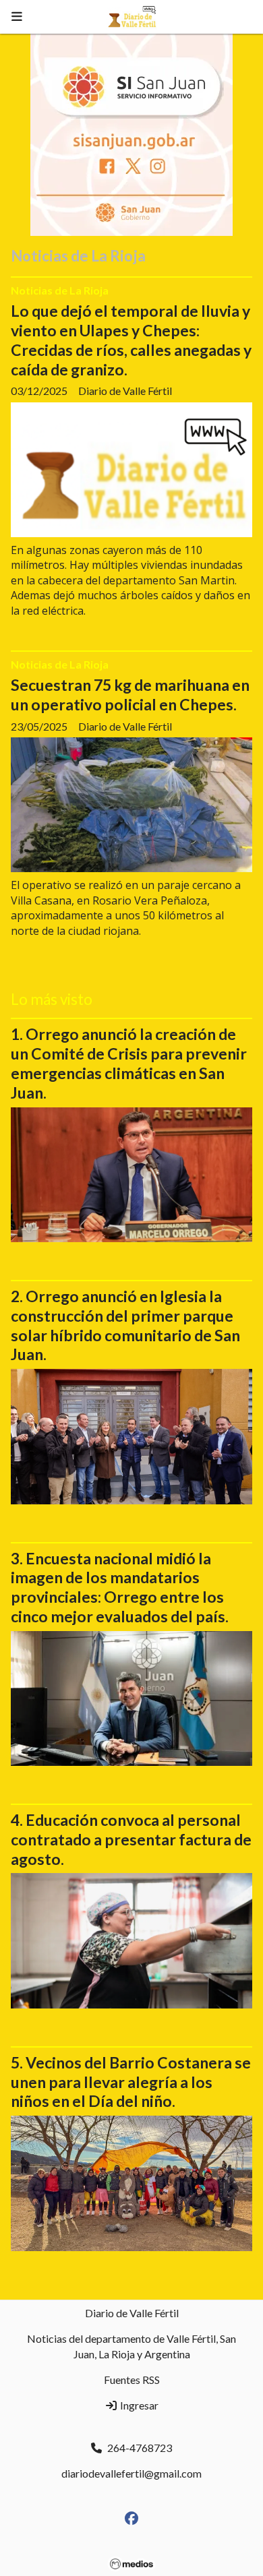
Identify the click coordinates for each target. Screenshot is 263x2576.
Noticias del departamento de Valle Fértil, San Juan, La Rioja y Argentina (131, 2346)
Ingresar (138, 2405)
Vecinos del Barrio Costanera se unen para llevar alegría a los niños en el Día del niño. (131, 2082)
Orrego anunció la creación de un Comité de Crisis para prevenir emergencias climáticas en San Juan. (129, 1063)
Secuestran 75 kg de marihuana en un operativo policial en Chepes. (130, 695)
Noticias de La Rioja (60, 290)
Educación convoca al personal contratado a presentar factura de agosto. (131, 1839)
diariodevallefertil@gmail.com (131, 2473)
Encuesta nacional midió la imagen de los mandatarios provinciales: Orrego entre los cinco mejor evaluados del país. (120, 1587)
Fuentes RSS (132, 2380)
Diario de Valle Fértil (132, 2313)
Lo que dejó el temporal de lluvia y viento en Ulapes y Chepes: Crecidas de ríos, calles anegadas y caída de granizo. (131, 340)
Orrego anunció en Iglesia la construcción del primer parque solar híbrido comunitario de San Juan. (125, 1325)
